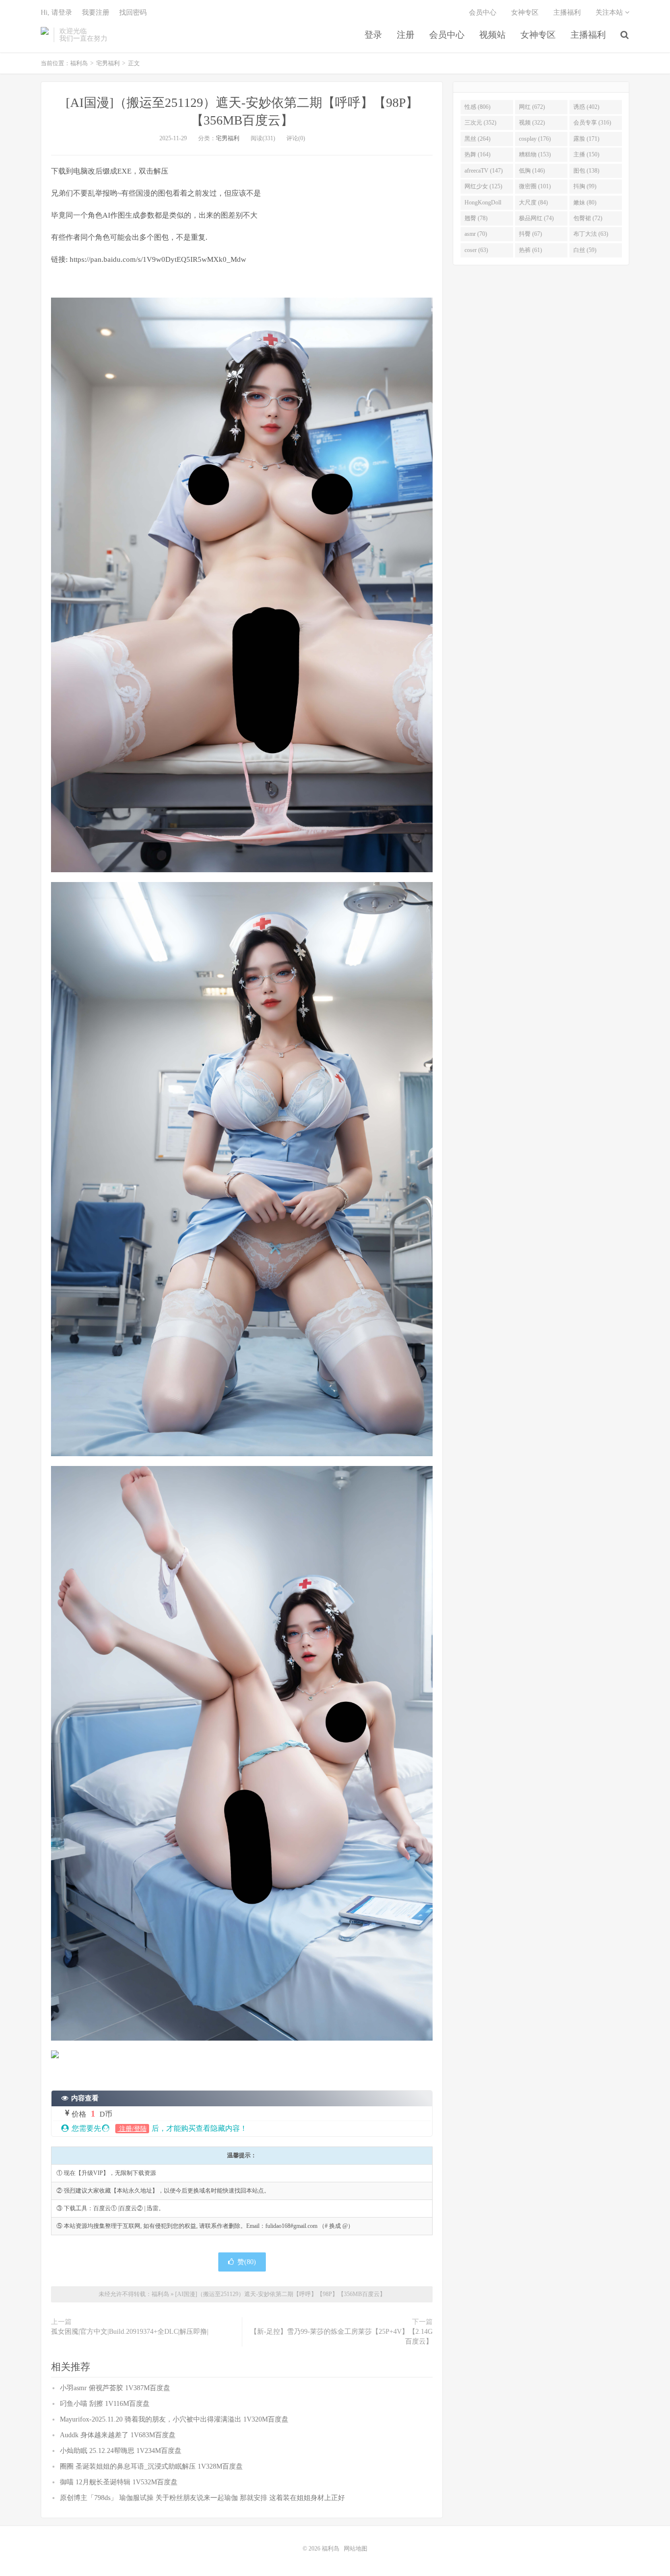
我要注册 (96, 13)
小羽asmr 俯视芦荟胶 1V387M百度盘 (115, 2388)
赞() (247, 2262)
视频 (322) (532, 123)
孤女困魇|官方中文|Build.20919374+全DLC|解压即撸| (130, 2332)
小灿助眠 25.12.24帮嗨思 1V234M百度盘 (121, 2451)
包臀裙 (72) (588, 218)
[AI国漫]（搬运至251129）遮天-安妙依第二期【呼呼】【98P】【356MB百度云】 (280, 2294)
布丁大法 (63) (591, 234)
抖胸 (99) (585, 186)
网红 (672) (532, 107)
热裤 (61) (530, 250)
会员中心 (447, 35)
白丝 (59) (585, 250)
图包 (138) (586, 171)
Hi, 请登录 (56, 13)
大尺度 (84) (533, 202)
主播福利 (588, 35)
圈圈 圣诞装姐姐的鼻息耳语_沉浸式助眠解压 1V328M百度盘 (151, 2466)
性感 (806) (477, 107)
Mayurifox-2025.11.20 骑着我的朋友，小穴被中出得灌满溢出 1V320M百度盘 (174, 2419)
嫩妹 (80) (585, 202)
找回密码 (133, 13)
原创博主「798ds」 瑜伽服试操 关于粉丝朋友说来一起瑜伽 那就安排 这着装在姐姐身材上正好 (202, 2498)
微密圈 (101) (535, 186)
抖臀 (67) (530, 234)
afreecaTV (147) (484, 171)
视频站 (492, 35)
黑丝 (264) (477, 139)
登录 (373, 35)
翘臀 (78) (476, 218)
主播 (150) (586, 154)
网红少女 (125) (483, 186)
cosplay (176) (535, 139)
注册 (406, 35)
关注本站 (610, 13)
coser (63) (476, 250)
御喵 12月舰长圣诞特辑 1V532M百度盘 (119, 2482)
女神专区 (538, 35)
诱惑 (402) (586, 107)
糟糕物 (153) (535, 154)
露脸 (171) (586, 139)
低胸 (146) (532, 171)
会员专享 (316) (592, 123)
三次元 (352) (480, 123)
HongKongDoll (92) (483, 204)
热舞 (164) (477, 154)
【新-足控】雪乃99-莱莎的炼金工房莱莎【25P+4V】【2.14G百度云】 (341, 2336)
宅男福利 (108, 63)
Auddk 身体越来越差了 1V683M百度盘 (118, 2435)
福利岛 (45, 35)
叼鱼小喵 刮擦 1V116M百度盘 (105, 2404)
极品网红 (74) (536, 218)
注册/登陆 (132, 2129)
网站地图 (356, 2549)
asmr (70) (476, 234)
